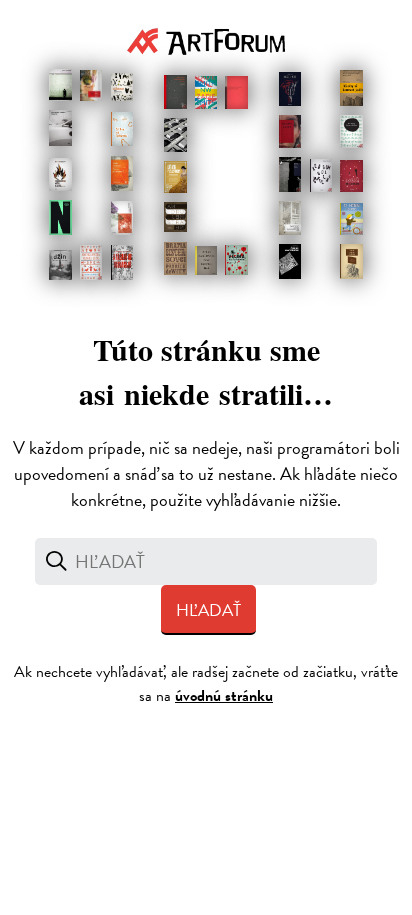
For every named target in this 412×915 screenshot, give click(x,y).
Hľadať (208, 610)
